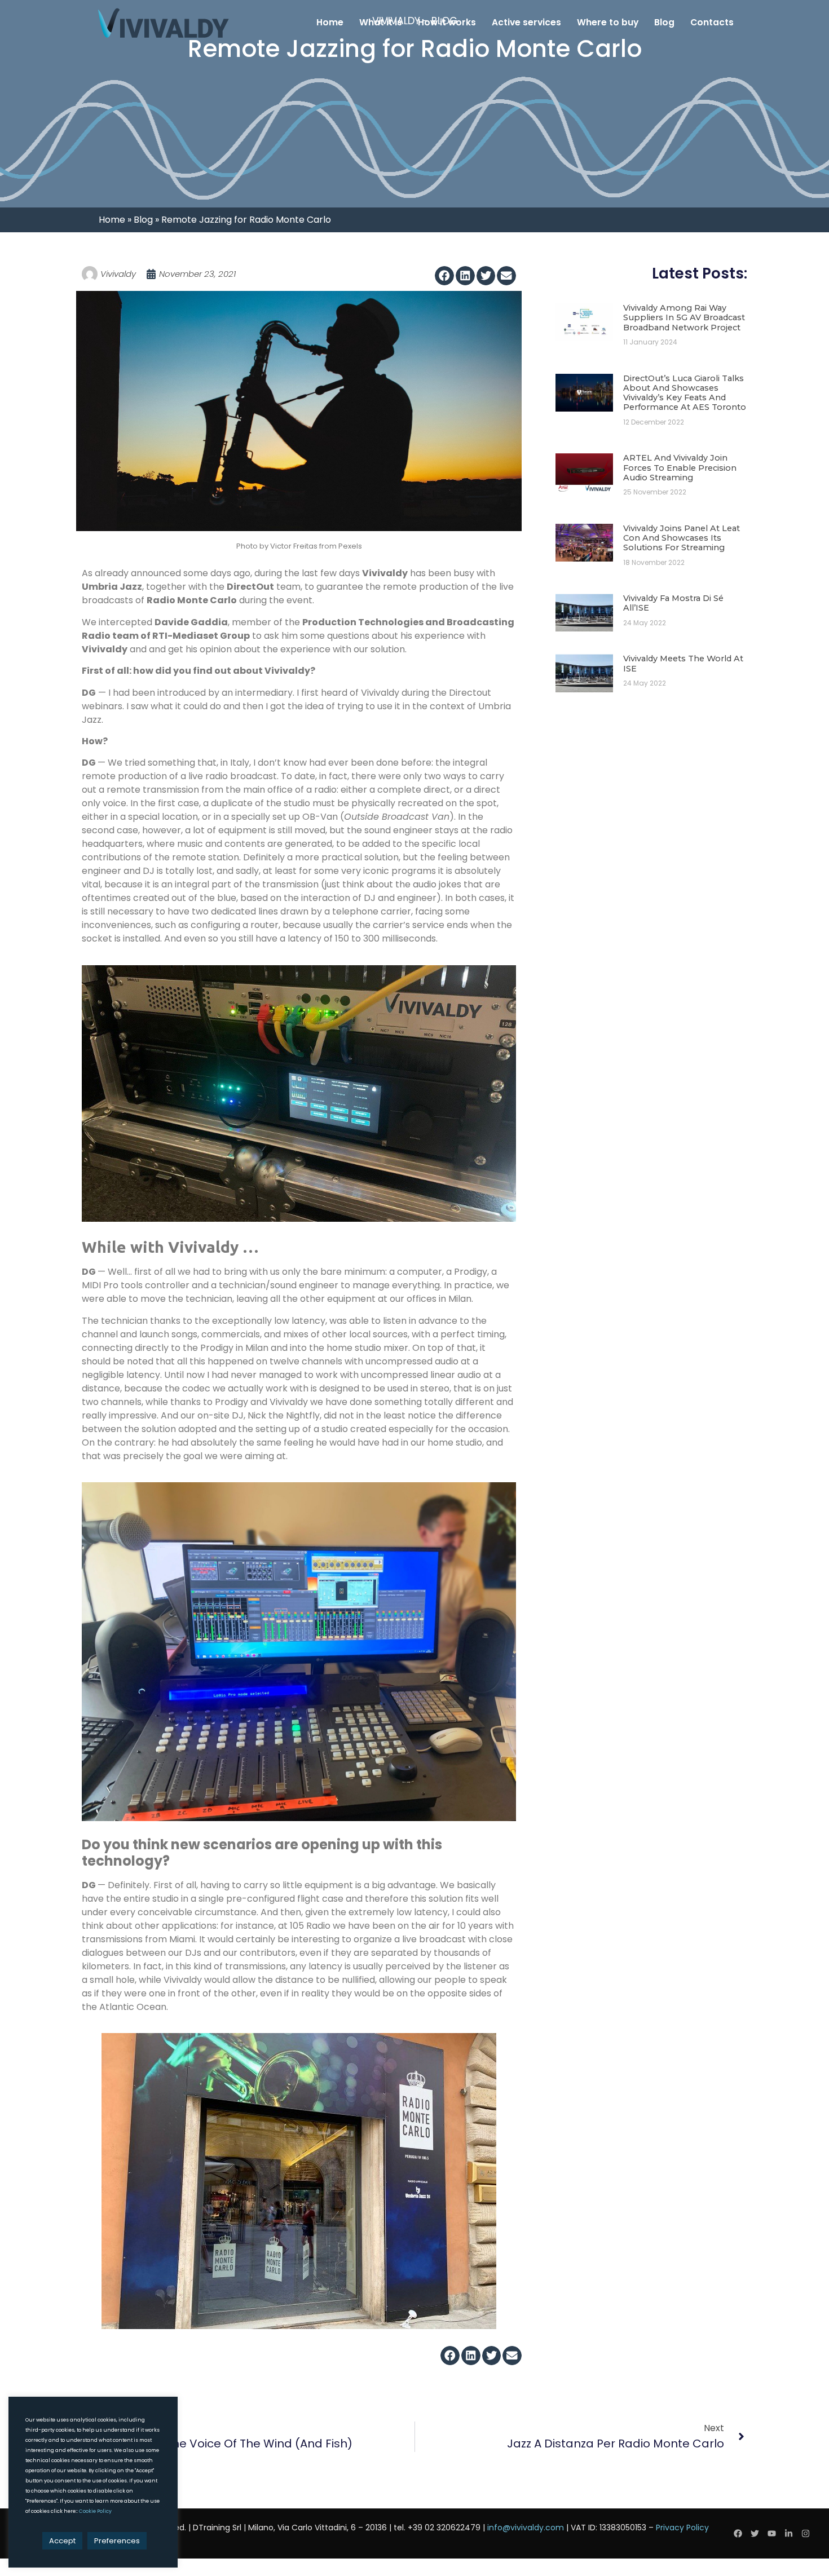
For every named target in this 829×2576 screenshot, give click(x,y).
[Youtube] (772, 2534)
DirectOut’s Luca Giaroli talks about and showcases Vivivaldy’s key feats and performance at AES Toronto (685, 393)
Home (330, 22)
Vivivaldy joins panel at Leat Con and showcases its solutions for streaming (682, 538)
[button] (444, 276)
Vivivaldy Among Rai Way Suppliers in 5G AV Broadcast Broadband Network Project (684, 318)
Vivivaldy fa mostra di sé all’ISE (673, 603)
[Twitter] (755, 2534)
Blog (664, 22)
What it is (381, 22)
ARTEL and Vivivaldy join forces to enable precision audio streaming (680, 468)
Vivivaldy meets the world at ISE (683, 663)
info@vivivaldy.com (526, 2528)
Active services (526, 22)
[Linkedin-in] (789, 2534)
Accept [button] (62, 2541)
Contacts (712, 22)
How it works (447, 22)
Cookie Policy (95, 2511)
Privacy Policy (682, 2528)
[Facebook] (738, 2534)
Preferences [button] (117, 2541)
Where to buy (608, 22)
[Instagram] (806, 2534)
